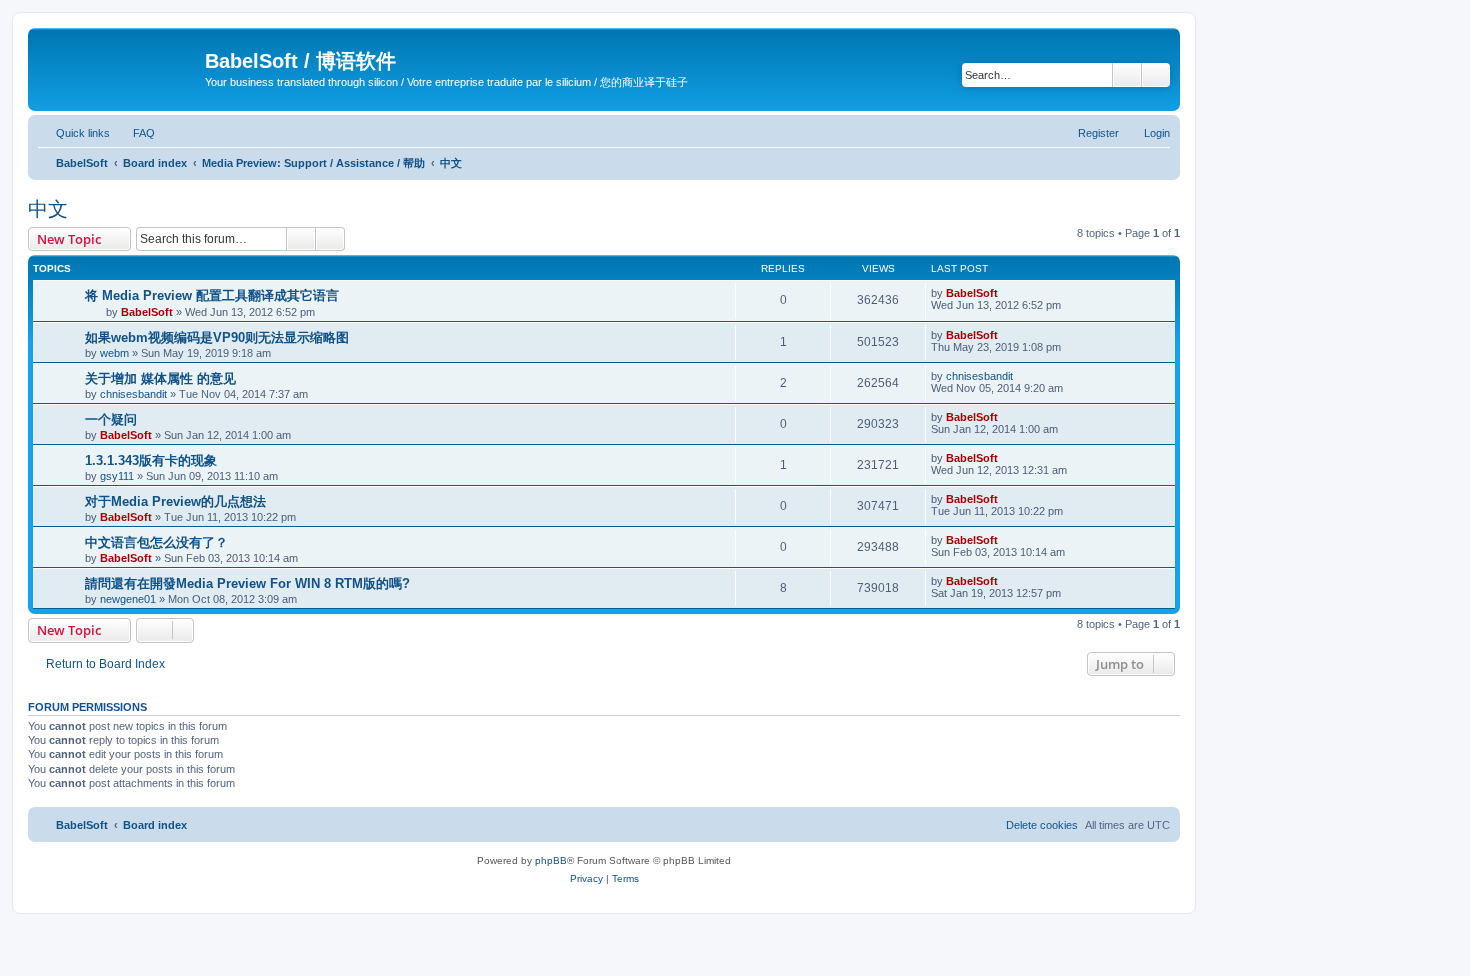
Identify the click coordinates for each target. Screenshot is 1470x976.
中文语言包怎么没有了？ (156, 542)
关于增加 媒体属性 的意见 (160, 378)
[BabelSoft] (119, 65)
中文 (48, 209)
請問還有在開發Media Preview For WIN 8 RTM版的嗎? (247, 583)
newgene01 (128, 599)
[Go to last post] (1007, 293)
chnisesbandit (133, 394)
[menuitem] (135, 133)
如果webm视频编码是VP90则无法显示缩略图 (217, 337)
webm (114, 353)
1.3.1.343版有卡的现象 (151, 460)
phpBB (551, 860)
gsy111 (117, 476)
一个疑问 (111, 419)
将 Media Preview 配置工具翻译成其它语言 (212, 295)
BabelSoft (147, 312)
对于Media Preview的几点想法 (175, 501)
